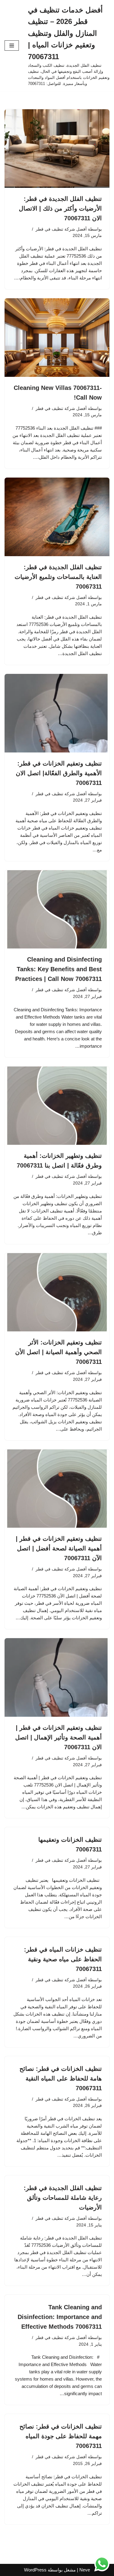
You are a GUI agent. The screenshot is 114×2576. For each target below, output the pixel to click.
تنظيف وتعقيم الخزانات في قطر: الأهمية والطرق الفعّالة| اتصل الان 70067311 (59, 773)
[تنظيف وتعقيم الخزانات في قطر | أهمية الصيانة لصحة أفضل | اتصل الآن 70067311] (57, 1489)
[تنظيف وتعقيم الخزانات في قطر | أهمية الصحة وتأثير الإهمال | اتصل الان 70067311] (57, 1677)
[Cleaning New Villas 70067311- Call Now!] (57, 338)
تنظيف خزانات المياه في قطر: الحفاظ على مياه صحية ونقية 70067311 (63, 1959)
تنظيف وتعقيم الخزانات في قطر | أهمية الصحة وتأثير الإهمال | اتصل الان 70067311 (59, 1737)
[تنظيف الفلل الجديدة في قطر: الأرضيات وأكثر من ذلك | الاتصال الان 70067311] (57, 149)
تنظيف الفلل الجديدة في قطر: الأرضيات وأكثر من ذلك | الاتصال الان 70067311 (60, 208)
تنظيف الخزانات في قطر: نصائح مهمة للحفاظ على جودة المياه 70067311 (61, 2436)
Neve (85, 2570)
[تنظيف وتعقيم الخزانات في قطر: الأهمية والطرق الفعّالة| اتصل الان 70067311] (57, 713)
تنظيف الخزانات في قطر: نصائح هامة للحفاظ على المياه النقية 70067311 (61, 2078)
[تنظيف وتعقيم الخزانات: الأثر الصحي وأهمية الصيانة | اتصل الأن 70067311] (57, 1292)
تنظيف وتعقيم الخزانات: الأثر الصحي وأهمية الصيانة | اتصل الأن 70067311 (58, 1352)
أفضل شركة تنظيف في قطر (61, 229)
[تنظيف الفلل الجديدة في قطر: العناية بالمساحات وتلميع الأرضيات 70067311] (57, 517)
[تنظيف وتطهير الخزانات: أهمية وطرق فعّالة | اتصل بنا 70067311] (57, 1106)
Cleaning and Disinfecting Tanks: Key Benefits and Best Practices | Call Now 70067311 (59, 969)
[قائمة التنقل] (12, 46)
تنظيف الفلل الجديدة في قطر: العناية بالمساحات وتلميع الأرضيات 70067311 (58, 577)
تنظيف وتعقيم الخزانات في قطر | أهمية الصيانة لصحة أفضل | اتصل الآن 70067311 (59, 1548)
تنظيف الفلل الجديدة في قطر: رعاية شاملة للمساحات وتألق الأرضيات (63, 2198)
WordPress (35, 2570)
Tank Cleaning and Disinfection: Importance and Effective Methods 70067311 (60, 2317)
